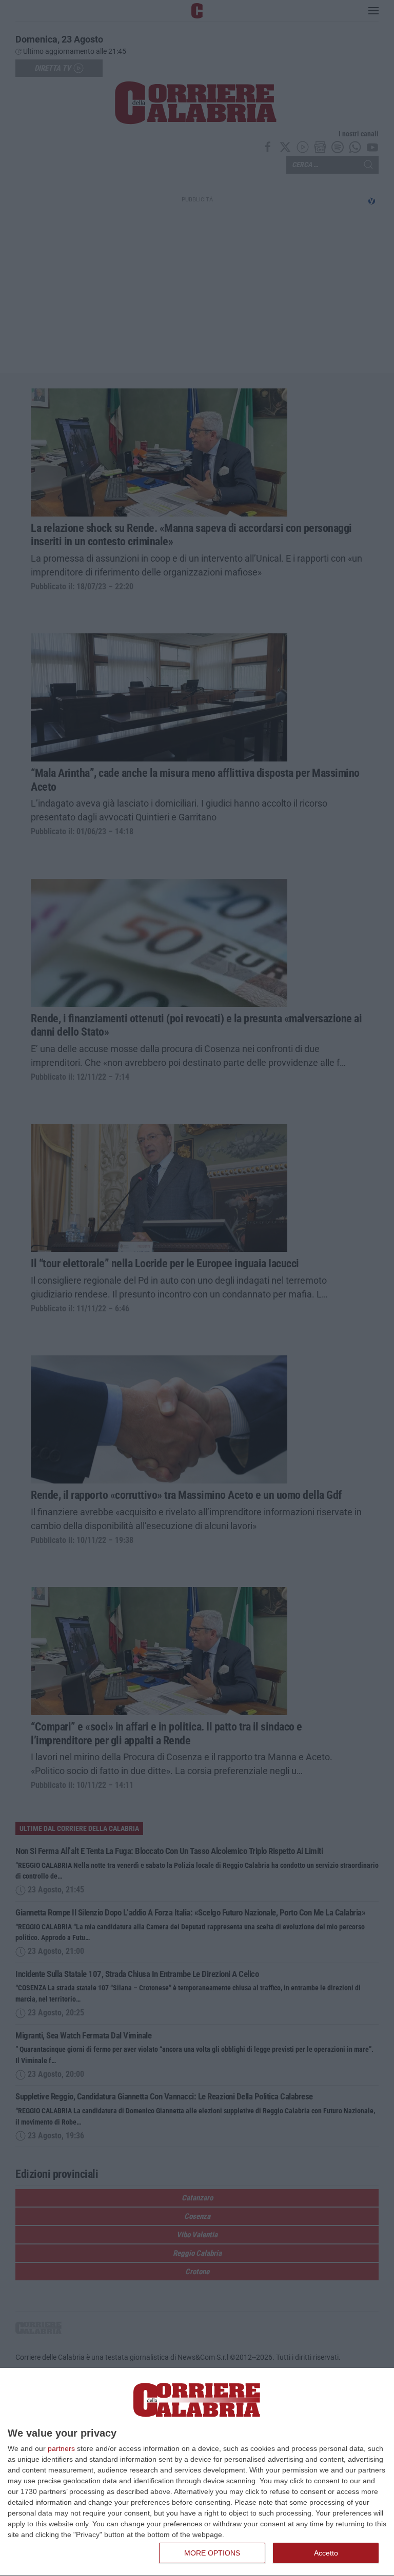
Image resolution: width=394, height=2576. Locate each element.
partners (61, 2448)
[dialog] (197, 2472)
